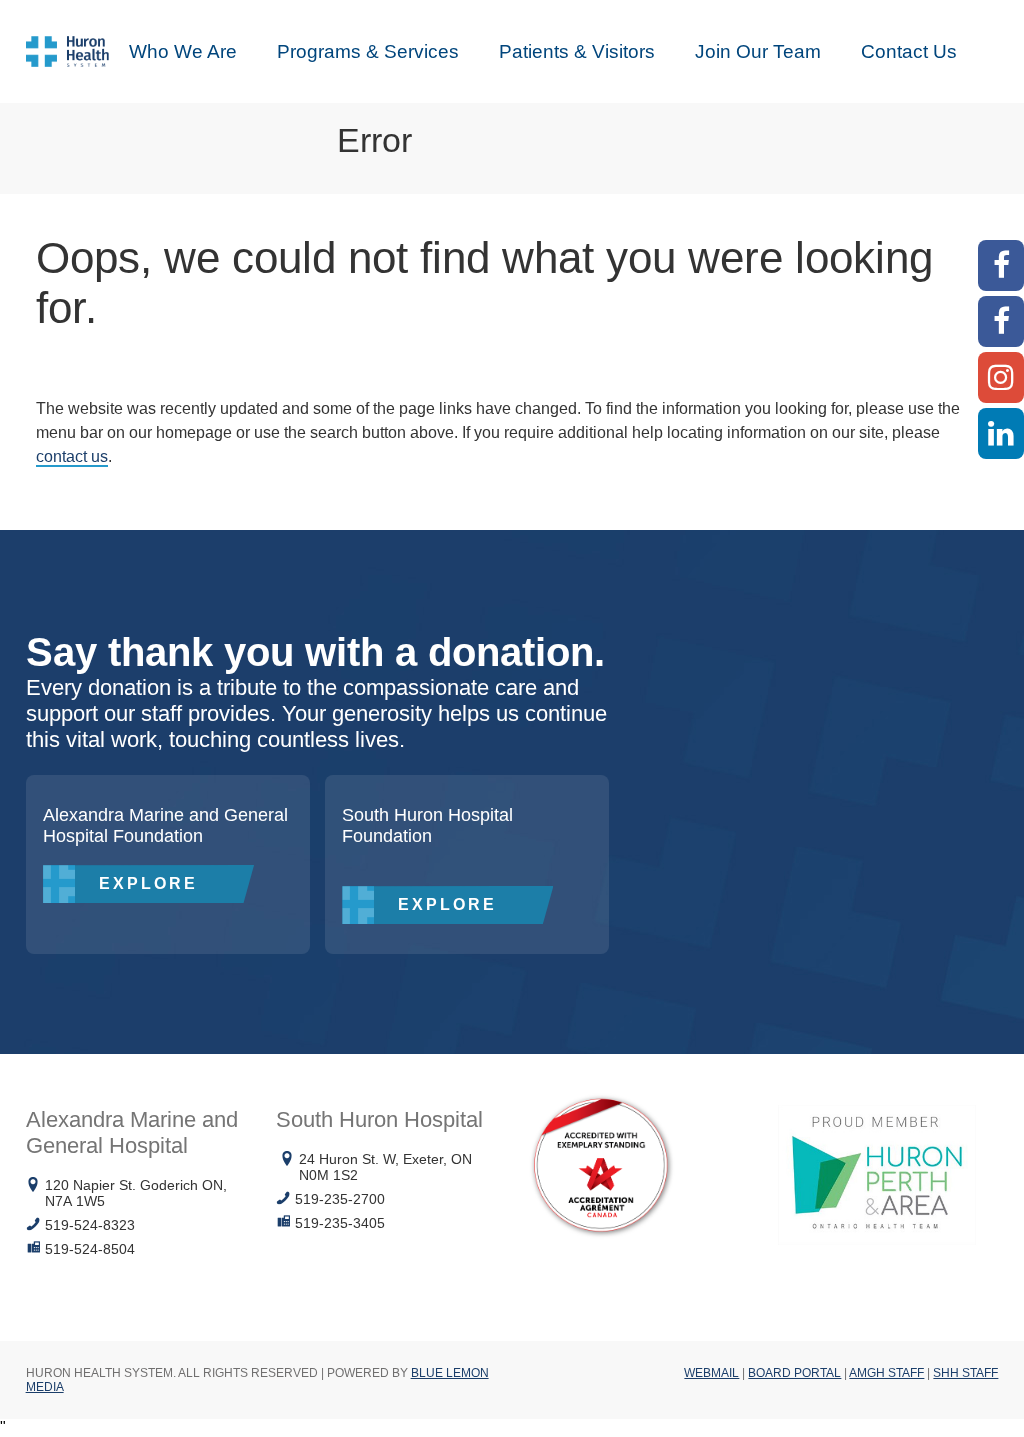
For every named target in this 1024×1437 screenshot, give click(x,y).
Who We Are (183, 51)
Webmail (711, 1373)
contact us (72, 456)
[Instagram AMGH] (1001, 377)
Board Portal (794, 1373)
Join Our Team (758, 51)
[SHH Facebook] (1001, 321)
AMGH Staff (886, 1373)
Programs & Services (368, 51)
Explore (148, 883)
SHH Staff (965, 1373)
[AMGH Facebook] (1001, 265)
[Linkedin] (1001, 433)
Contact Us (909, 51)
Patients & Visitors (577, 51)
